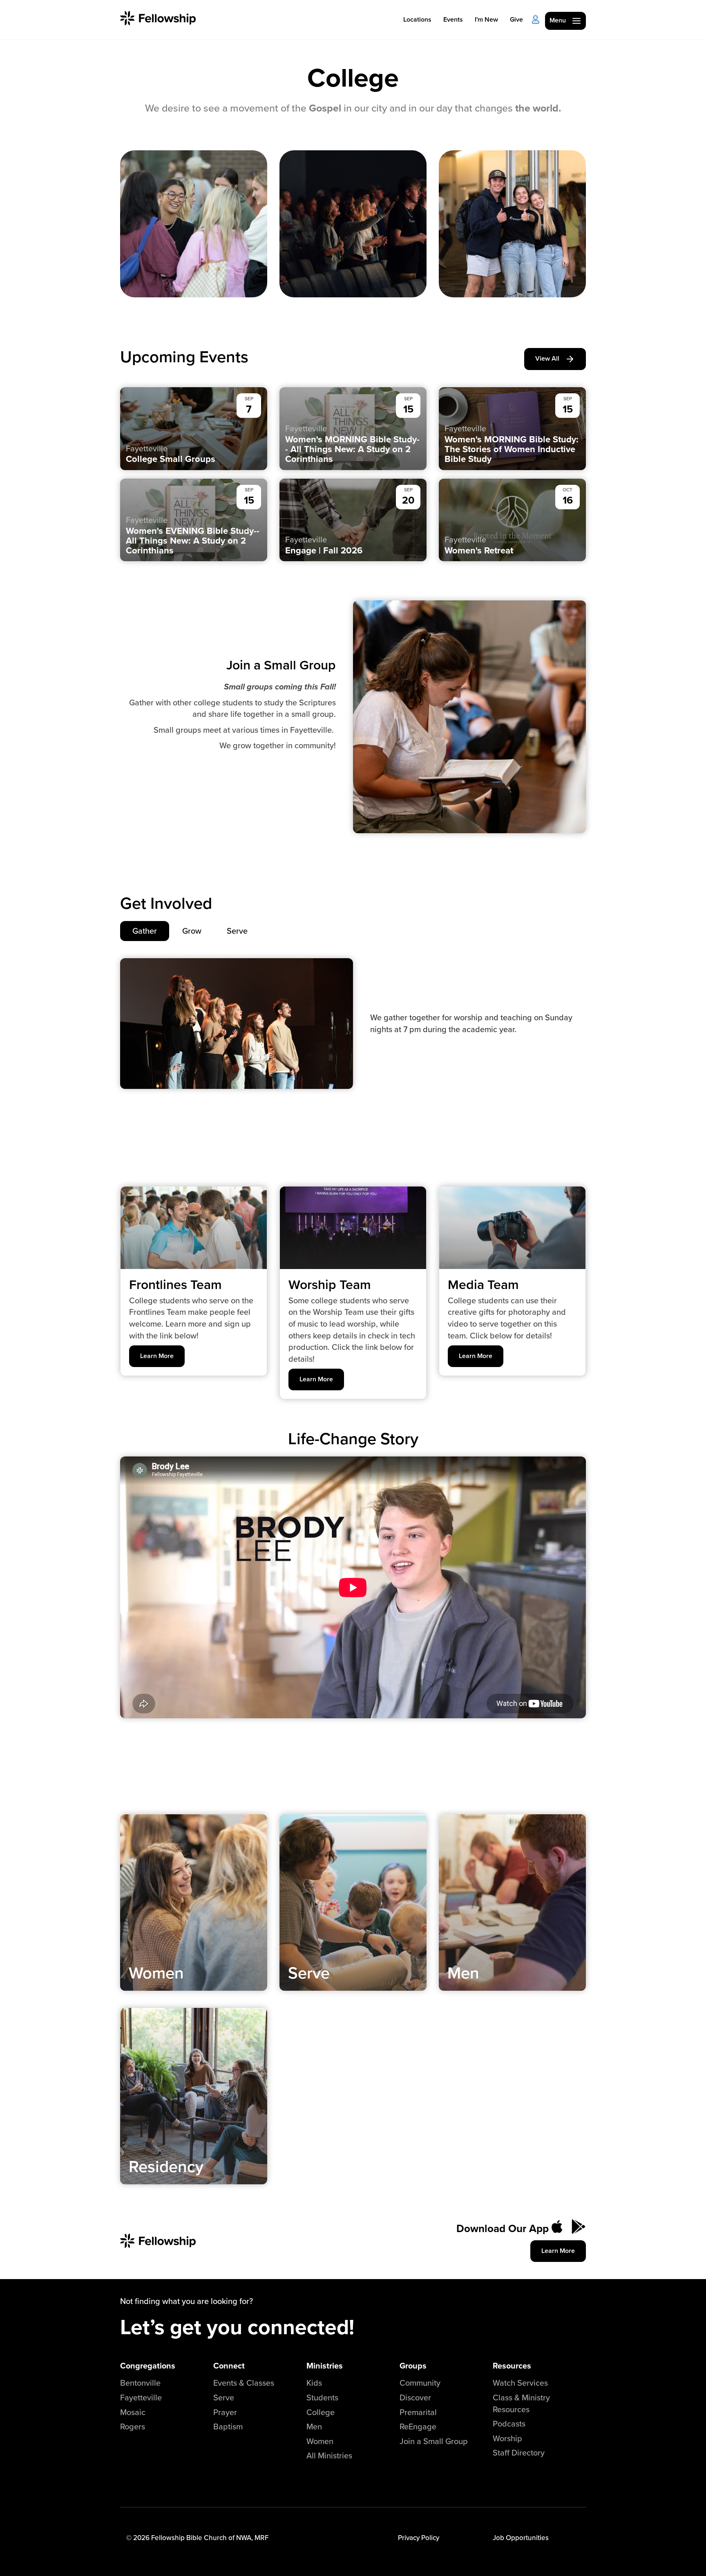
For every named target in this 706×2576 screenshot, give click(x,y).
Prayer (225, 2412)
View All (547, 358)
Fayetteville (141, 2397)
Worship (507, 2438)
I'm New (486, 19)
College (321, 2412)
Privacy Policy (419, 2538)
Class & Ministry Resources (521, 2403)
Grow (192, 931)
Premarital (418, 2412)
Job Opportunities (521, 2538)
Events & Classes (244, 2383)
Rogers (133, 2426)
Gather (145, 931)
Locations (417, 19)
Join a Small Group (434, 2441)
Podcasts (509, 2423)
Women (320, 2441)
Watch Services (520, 2383)
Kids (314, 2383)
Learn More (157, 1356)
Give (516, 19)
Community (420, 2383)
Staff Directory (519, 2452)
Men (314, 2426)
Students (322, 2397)
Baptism (228, 2426)
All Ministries (329, 2455)
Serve (237, 931)
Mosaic (133, 2412)
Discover (415, 2397)
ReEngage (418, 2426)
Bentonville (140, 2383)
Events (453, 19)
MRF (261, 2538)
